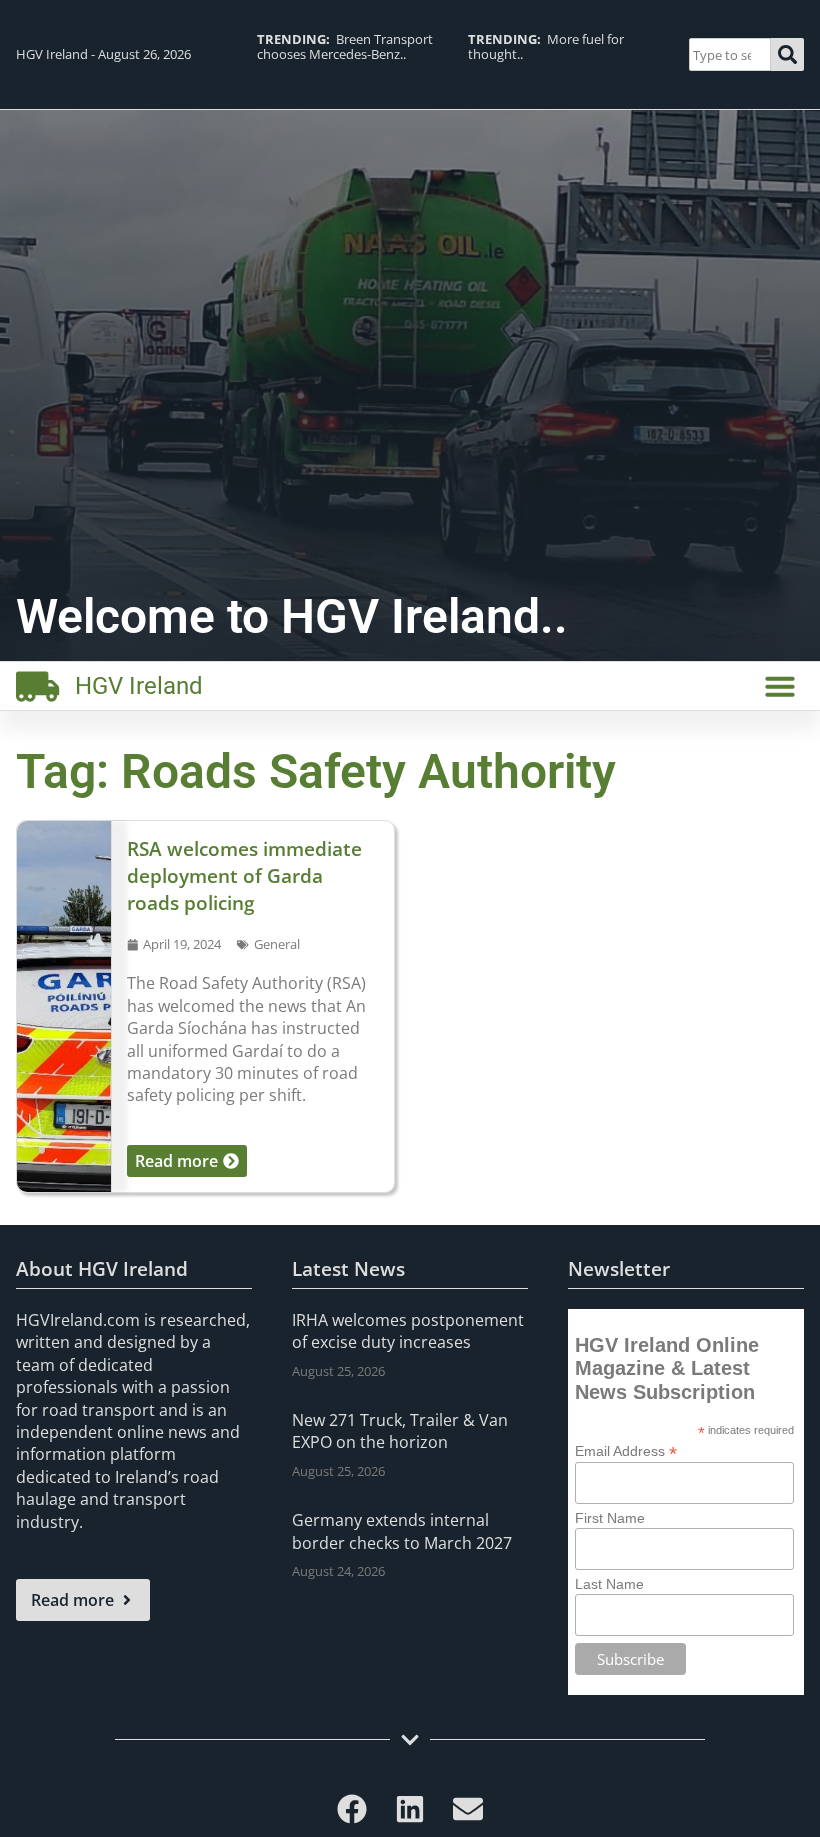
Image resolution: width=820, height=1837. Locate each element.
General (277, 944)
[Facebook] (352, 1809)
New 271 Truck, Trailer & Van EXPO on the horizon (400, 1431)
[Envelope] (468, 1809)
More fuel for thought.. (546, 46)
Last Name (609, 1584)
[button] (780, 686)
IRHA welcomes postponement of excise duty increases (408, 1331)
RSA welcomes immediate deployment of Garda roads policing (244, 875)
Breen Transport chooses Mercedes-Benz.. (345, 46)
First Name (610, 1518)
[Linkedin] (410, 1809)
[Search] (787, 54)
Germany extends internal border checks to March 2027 (402, 1531)
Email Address (626, 1450)
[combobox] (730, 54)
